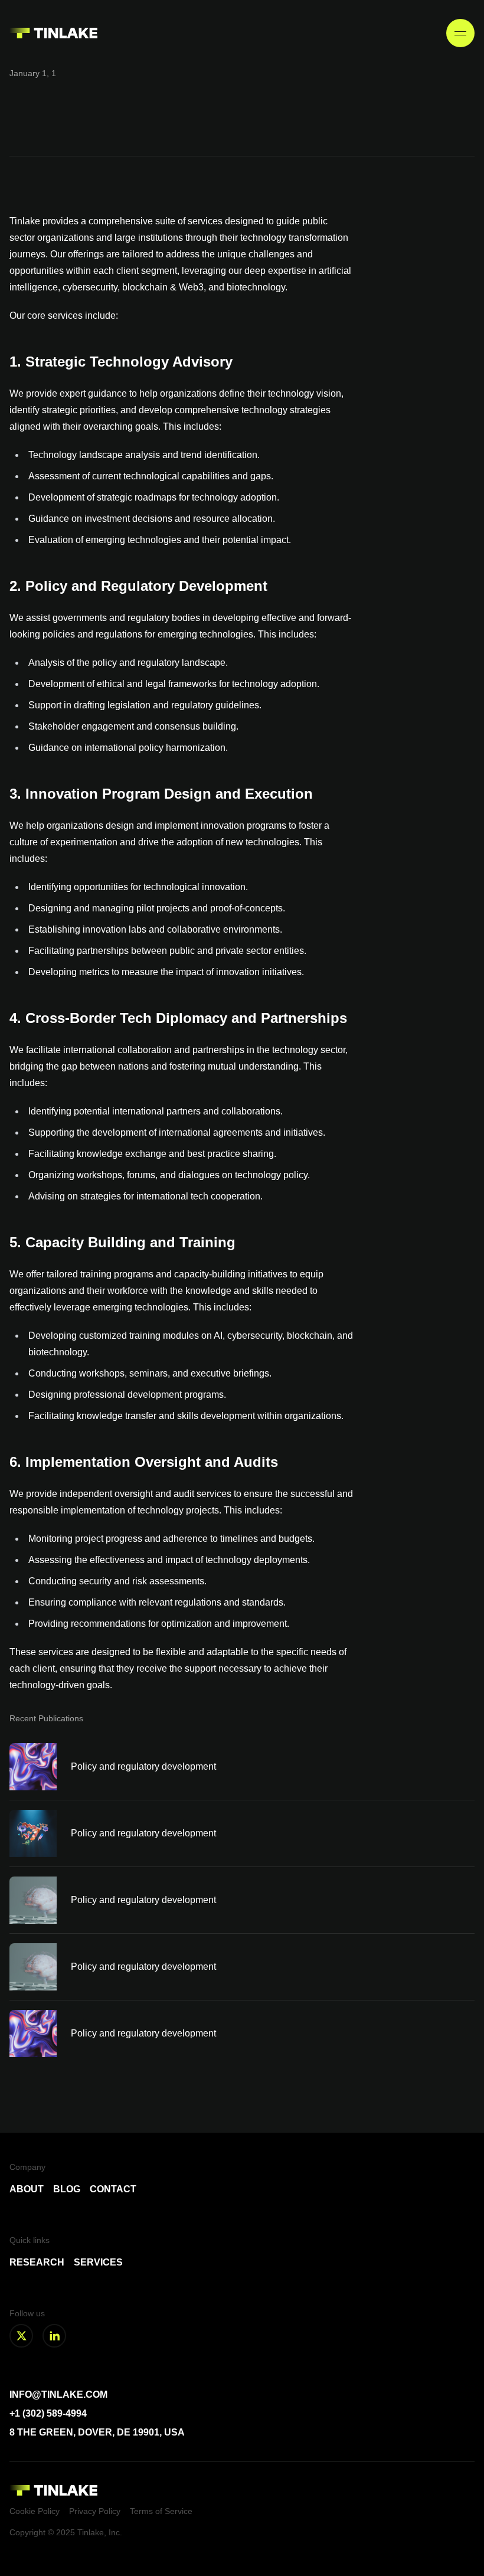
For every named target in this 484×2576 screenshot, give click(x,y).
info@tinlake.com (58, 2394)
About (27, 2189)
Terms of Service (161, 2511)
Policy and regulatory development (143, 1766)
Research (37, 2262)
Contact (113, 2189)
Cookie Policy (35, 2511)
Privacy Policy (95, 2511)
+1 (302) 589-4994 (48, 2413)
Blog (67, 2189)
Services (98, 2262)
